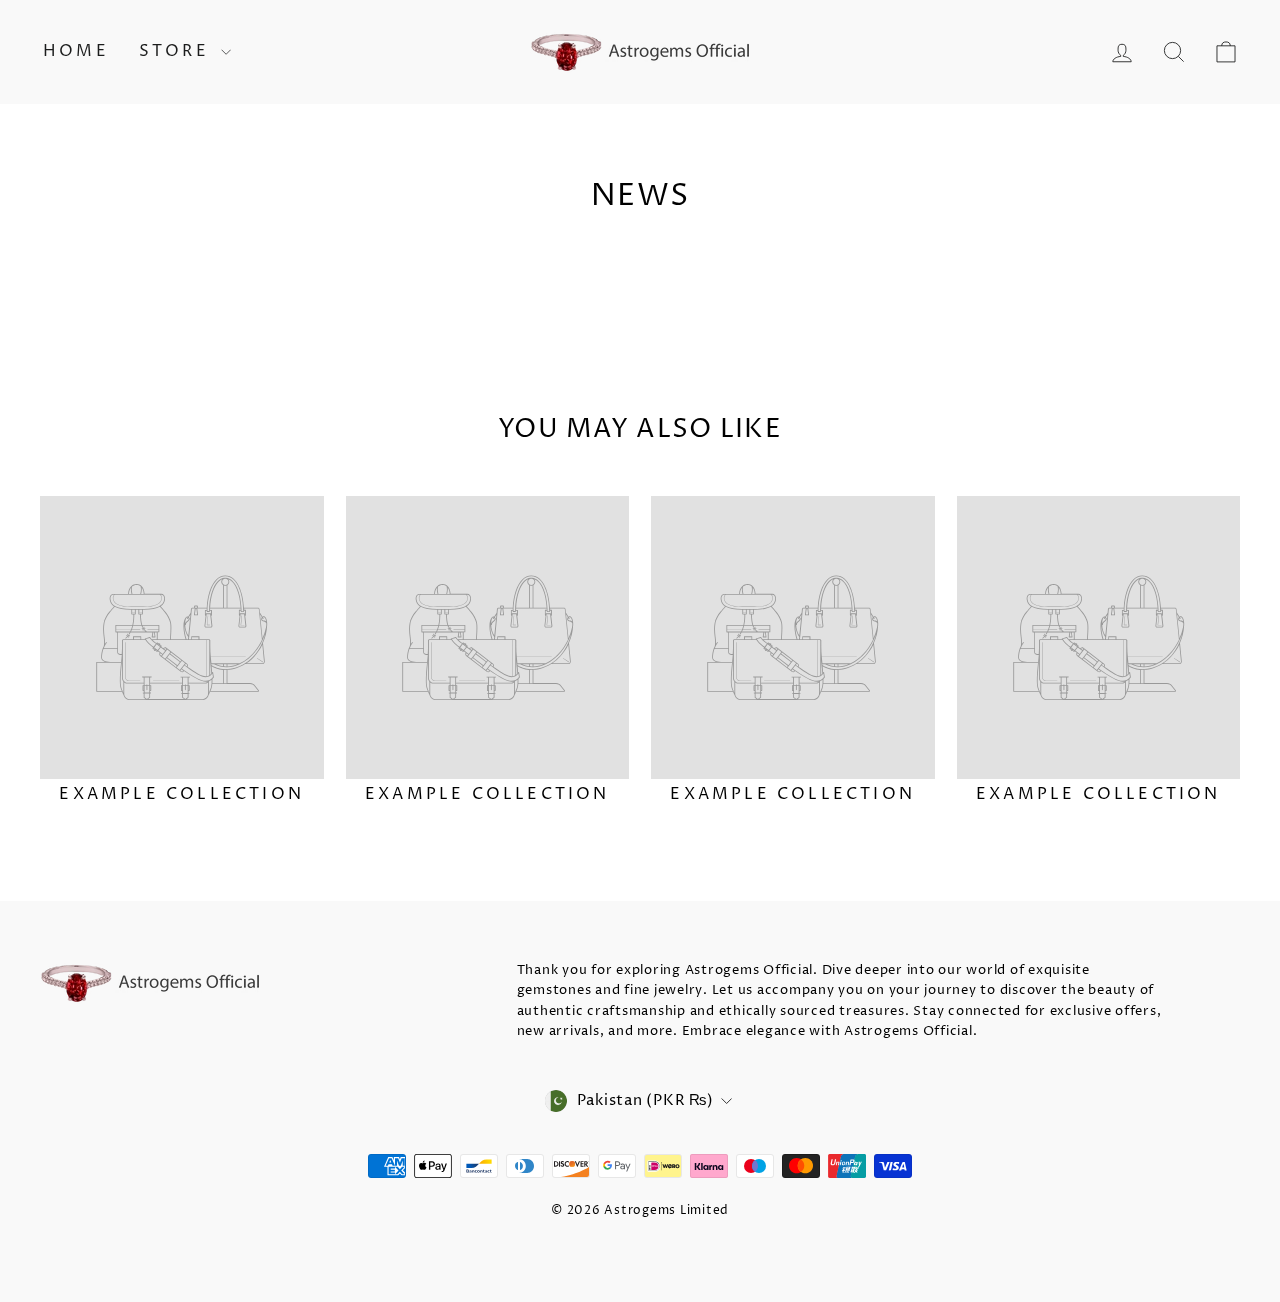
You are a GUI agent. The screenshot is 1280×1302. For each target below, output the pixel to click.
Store (177, 51)
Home (76, 51)
